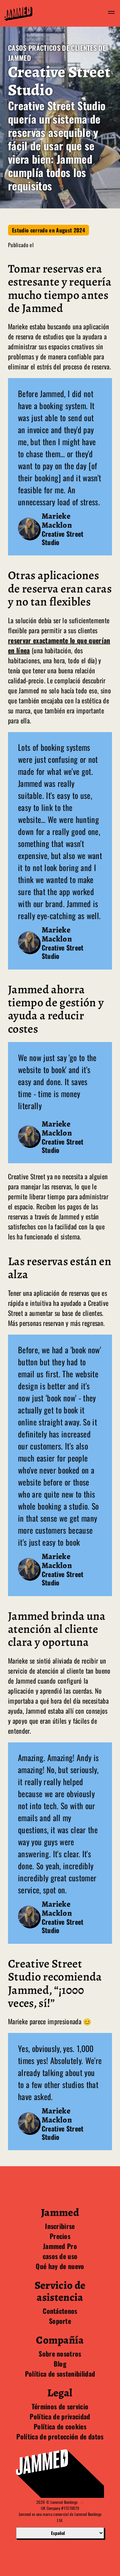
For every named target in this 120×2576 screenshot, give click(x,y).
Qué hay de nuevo (60, 2266)
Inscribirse (60, 2226)
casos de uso (60, 2256)
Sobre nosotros (60, 2354)
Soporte (60, 2321)
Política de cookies (60, 2426)
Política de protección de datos (60, 2436)
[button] (111, 13)
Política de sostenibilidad (60, 2374)
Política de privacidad (60, 2416)
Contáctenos (60, 2311)
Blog (60, 2364)
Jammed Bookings (64, 2502)
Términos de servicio (60, 2406)
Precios (60, 2236)
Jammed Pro (60, 2246)
